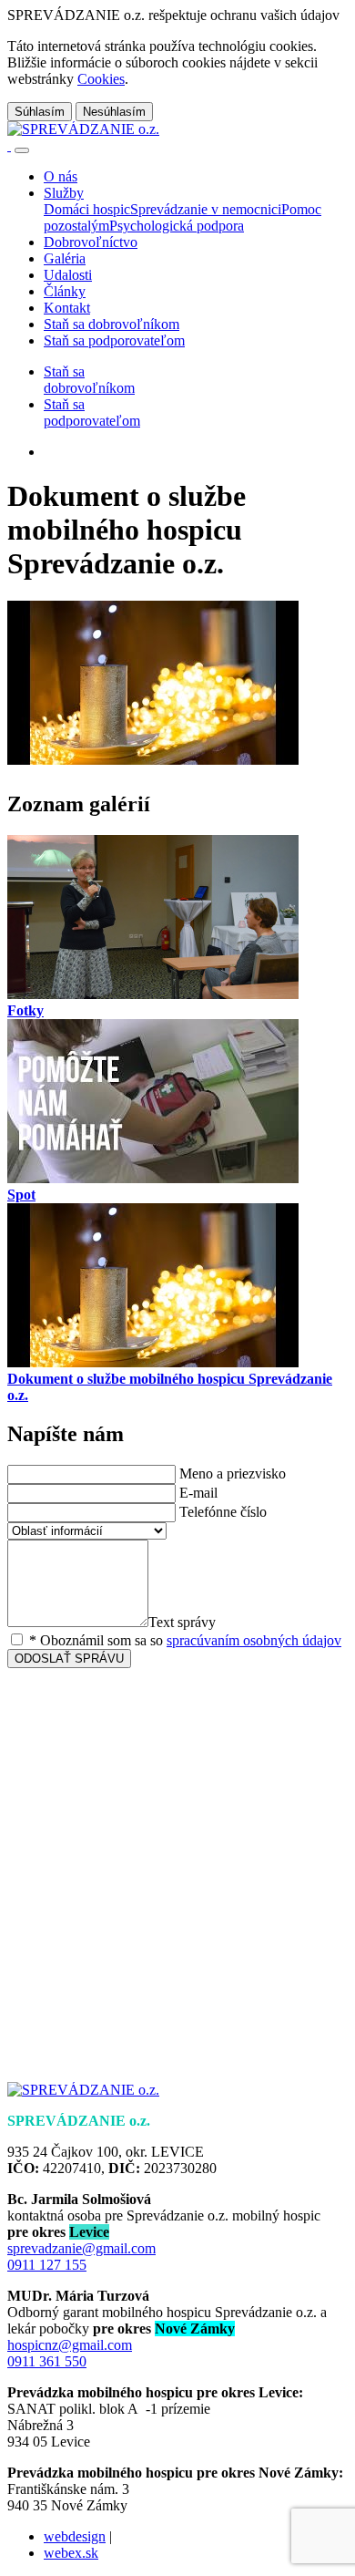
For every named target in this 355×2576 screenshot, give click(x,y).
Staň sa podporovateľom (92, 412)
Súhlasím (40, 112)
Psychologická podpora (177, 226)
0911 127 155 (47, 2265)
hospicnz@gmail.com (70, 2345)
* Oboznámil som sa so (183, 1640)
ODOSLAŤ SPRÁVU (69, 1659)
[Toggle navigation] (22, 150)
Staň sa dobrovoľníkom (89, 380)
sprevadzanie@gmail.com (81, 2248)
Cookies (101, 79)
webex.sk (71, 2553)
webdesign (75, 2536)
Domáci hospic (87, 209)
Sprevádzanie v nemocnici (206, 209)
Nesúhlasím (114, 112)
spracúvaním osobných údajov (254, 1640)
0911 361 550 (47, 2361)
